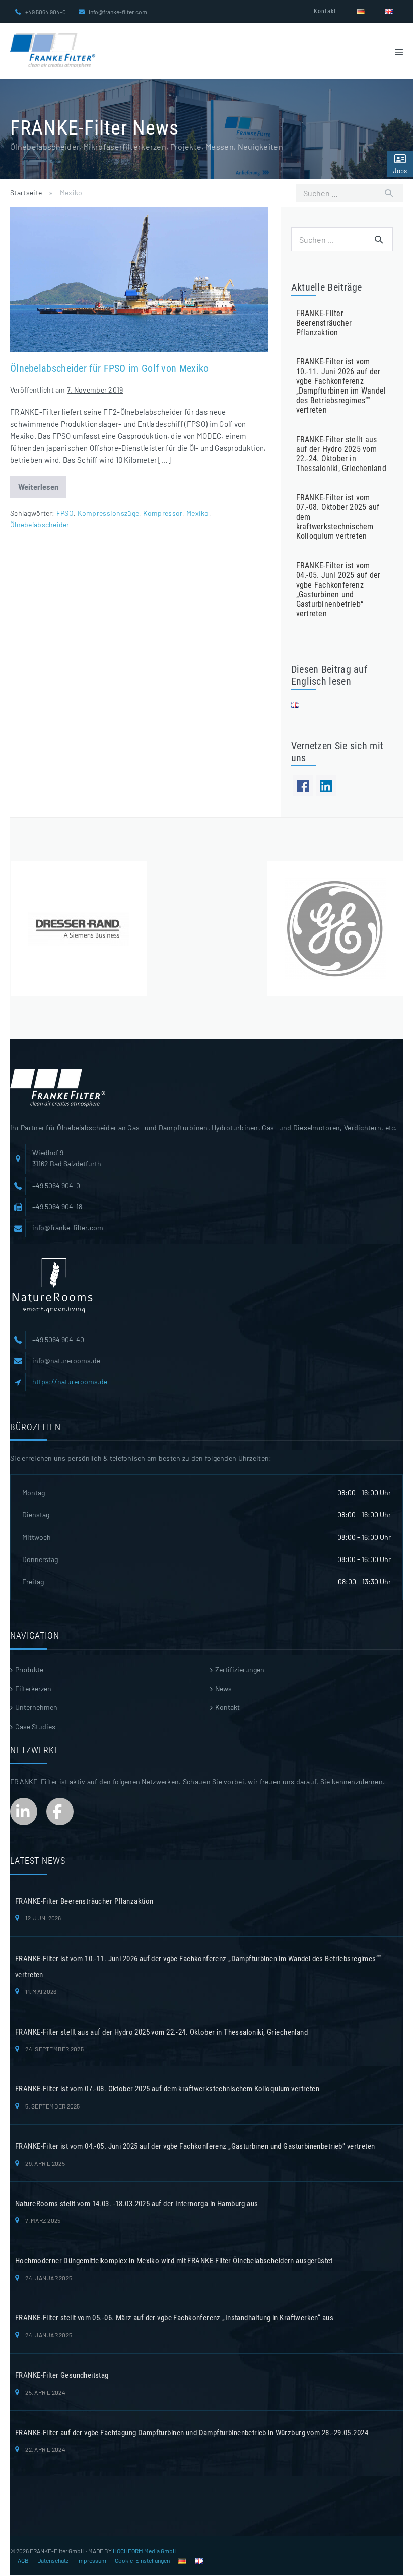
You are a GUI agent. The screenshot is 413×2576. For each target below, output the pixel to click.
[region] (206, 928)
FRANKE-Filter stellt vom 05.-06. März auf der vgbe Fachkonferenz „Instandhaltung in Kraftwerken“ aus (174, 2318)
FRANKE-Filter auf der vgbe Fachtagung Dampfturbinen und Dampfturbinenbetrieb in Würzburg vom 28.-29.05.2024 (192, 2433)
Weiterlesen (42, 490)
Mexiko (198, 513)
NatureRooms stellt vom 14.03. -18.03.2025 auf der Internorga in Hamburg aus (137, 2204)
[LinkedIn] (326, 786)
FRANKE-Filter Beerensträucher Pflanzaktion (324, 323)
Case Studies (35, 1726)
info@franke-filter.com (118, 12)
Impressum (92, 2560)
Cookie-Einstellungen (142, 2560)
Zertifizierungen (240, 1669)
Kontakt (325, 11)
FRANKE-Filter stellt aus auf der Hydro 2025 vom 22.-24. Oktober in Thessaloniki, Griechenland (341, 454)
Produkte (29, 1669)
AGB (23, 2560)
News (223, 1689)
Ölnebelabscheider (40, 525)
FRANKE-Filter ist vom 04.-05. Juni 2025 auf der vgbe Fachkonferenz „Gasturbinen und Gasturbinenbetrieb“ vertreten (338, 590)
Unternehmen (36, 1707)
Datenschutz (53, 2560)
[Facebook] (303, 786)
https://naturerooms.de (70, 1382)
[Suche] (389, 193)
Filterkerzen (33, 1689)
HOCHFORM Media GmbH (145, 2551)
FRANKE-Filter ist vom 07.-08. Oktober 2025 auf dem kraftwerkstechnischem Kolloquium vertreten (167, 2089)
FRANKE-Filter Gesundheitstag (62, 2375)
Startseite (26, 192)
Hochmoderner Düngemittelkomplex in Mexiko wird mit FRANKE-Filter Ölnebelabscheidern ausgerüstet (174, 2261)
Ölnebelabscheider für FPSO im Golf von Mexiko (110, 368)
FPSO (65, 513)
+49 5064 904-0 (46, 12)
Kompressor (163, 513)
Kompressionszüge (108, 513)
